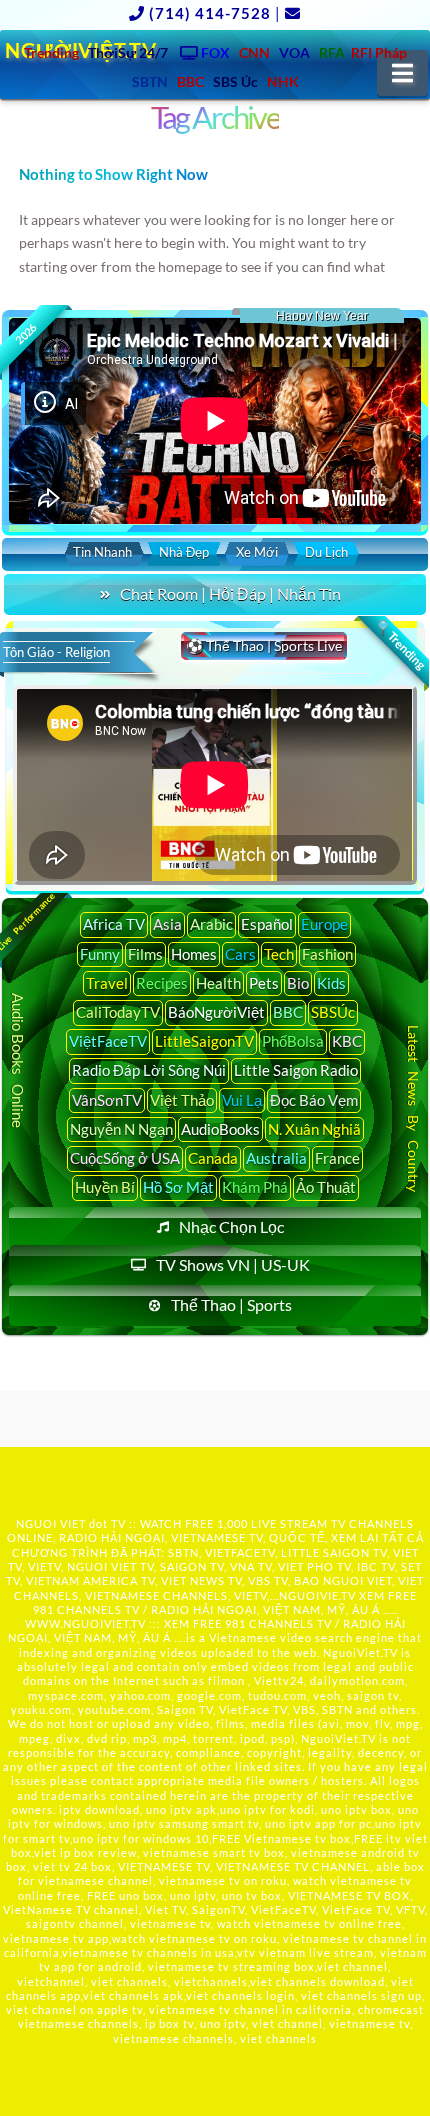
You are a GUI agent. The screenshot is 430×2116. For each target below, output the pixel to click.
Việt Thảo (182, 1100)
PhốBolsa (293, 1041)
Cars (240, 954)
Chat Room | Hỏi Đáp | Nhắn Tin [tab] (230, 593)
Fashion (327, 954)
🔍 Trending (400, 644)
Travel (107, 983)
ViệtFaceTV (108, 1041)
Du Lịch (326, 552)
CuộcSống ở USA (125, 1158)
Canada (213, 1158)
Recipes (162, 983)
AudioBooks (220, 1129)
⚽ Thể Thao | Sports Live (264, 645)
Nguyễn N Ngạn (121, 1129)
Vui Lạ (242, 1100)
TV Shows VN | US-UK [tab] (233, 1264)
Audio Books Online (19, 1060)
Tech (279, 954)
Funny (100, 954)
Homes (194, 954)
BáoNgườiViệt (216, 1012)
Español (267, 924)
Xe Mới (257, 552)
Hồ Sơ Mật (178, 1187)
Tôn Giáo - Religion (56, 652)
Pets (264, 983)
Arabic (211, 924)
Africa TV (114, 924)
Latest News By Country (413, 1108)
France (337, 1158)
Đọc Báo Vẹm (314, 1100)
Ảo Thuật (326, 1187)
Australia (276, 1158)
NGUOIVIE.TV (317, 1595)
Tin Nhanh (102, 552)
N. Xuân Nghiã (314, 1129)
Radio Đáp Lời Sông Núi (149, 1070)
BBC (288, 1012)
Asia (167, 924)
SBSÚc (333, 1012)
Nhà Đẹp (184, 552)
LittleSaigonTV (204, 1041)
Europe (324, 924)
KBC (347, 1041)
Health (218, 983)
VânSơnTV (107, 1100)
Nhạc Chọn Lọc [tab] (231, 1226)
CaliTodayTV (118, 1012)
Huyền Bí (105, 1187)
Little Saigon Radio (296, 1070)
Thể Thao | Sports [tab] (231, 1304)
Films (145, 954)
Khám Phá (255, 1187)
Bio (298, 983)
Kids (331, 983)
